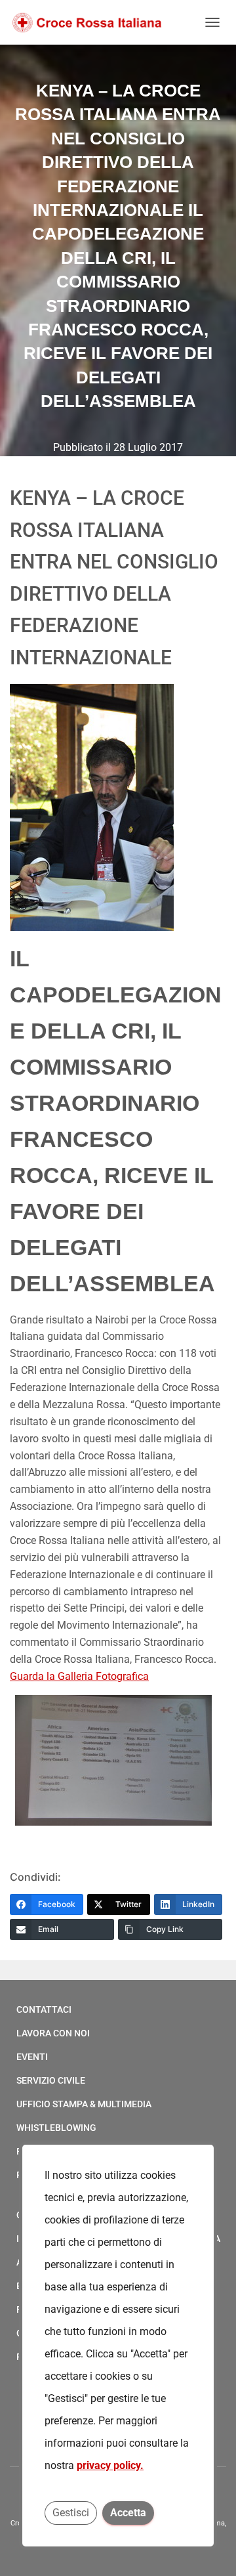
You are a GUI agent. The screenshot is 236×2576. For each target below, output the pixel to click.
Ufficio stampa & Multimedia (84, 2104)
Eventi (32, 2057)
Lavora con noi (53, 2033)
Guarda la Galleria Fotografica (79, 1676)
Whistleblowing (56, 2128)
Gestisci (71, 2513)
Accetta (128, 2513)
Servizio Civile (51, 2080)
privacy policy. (110, 2465)
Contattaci (44, 2009)
